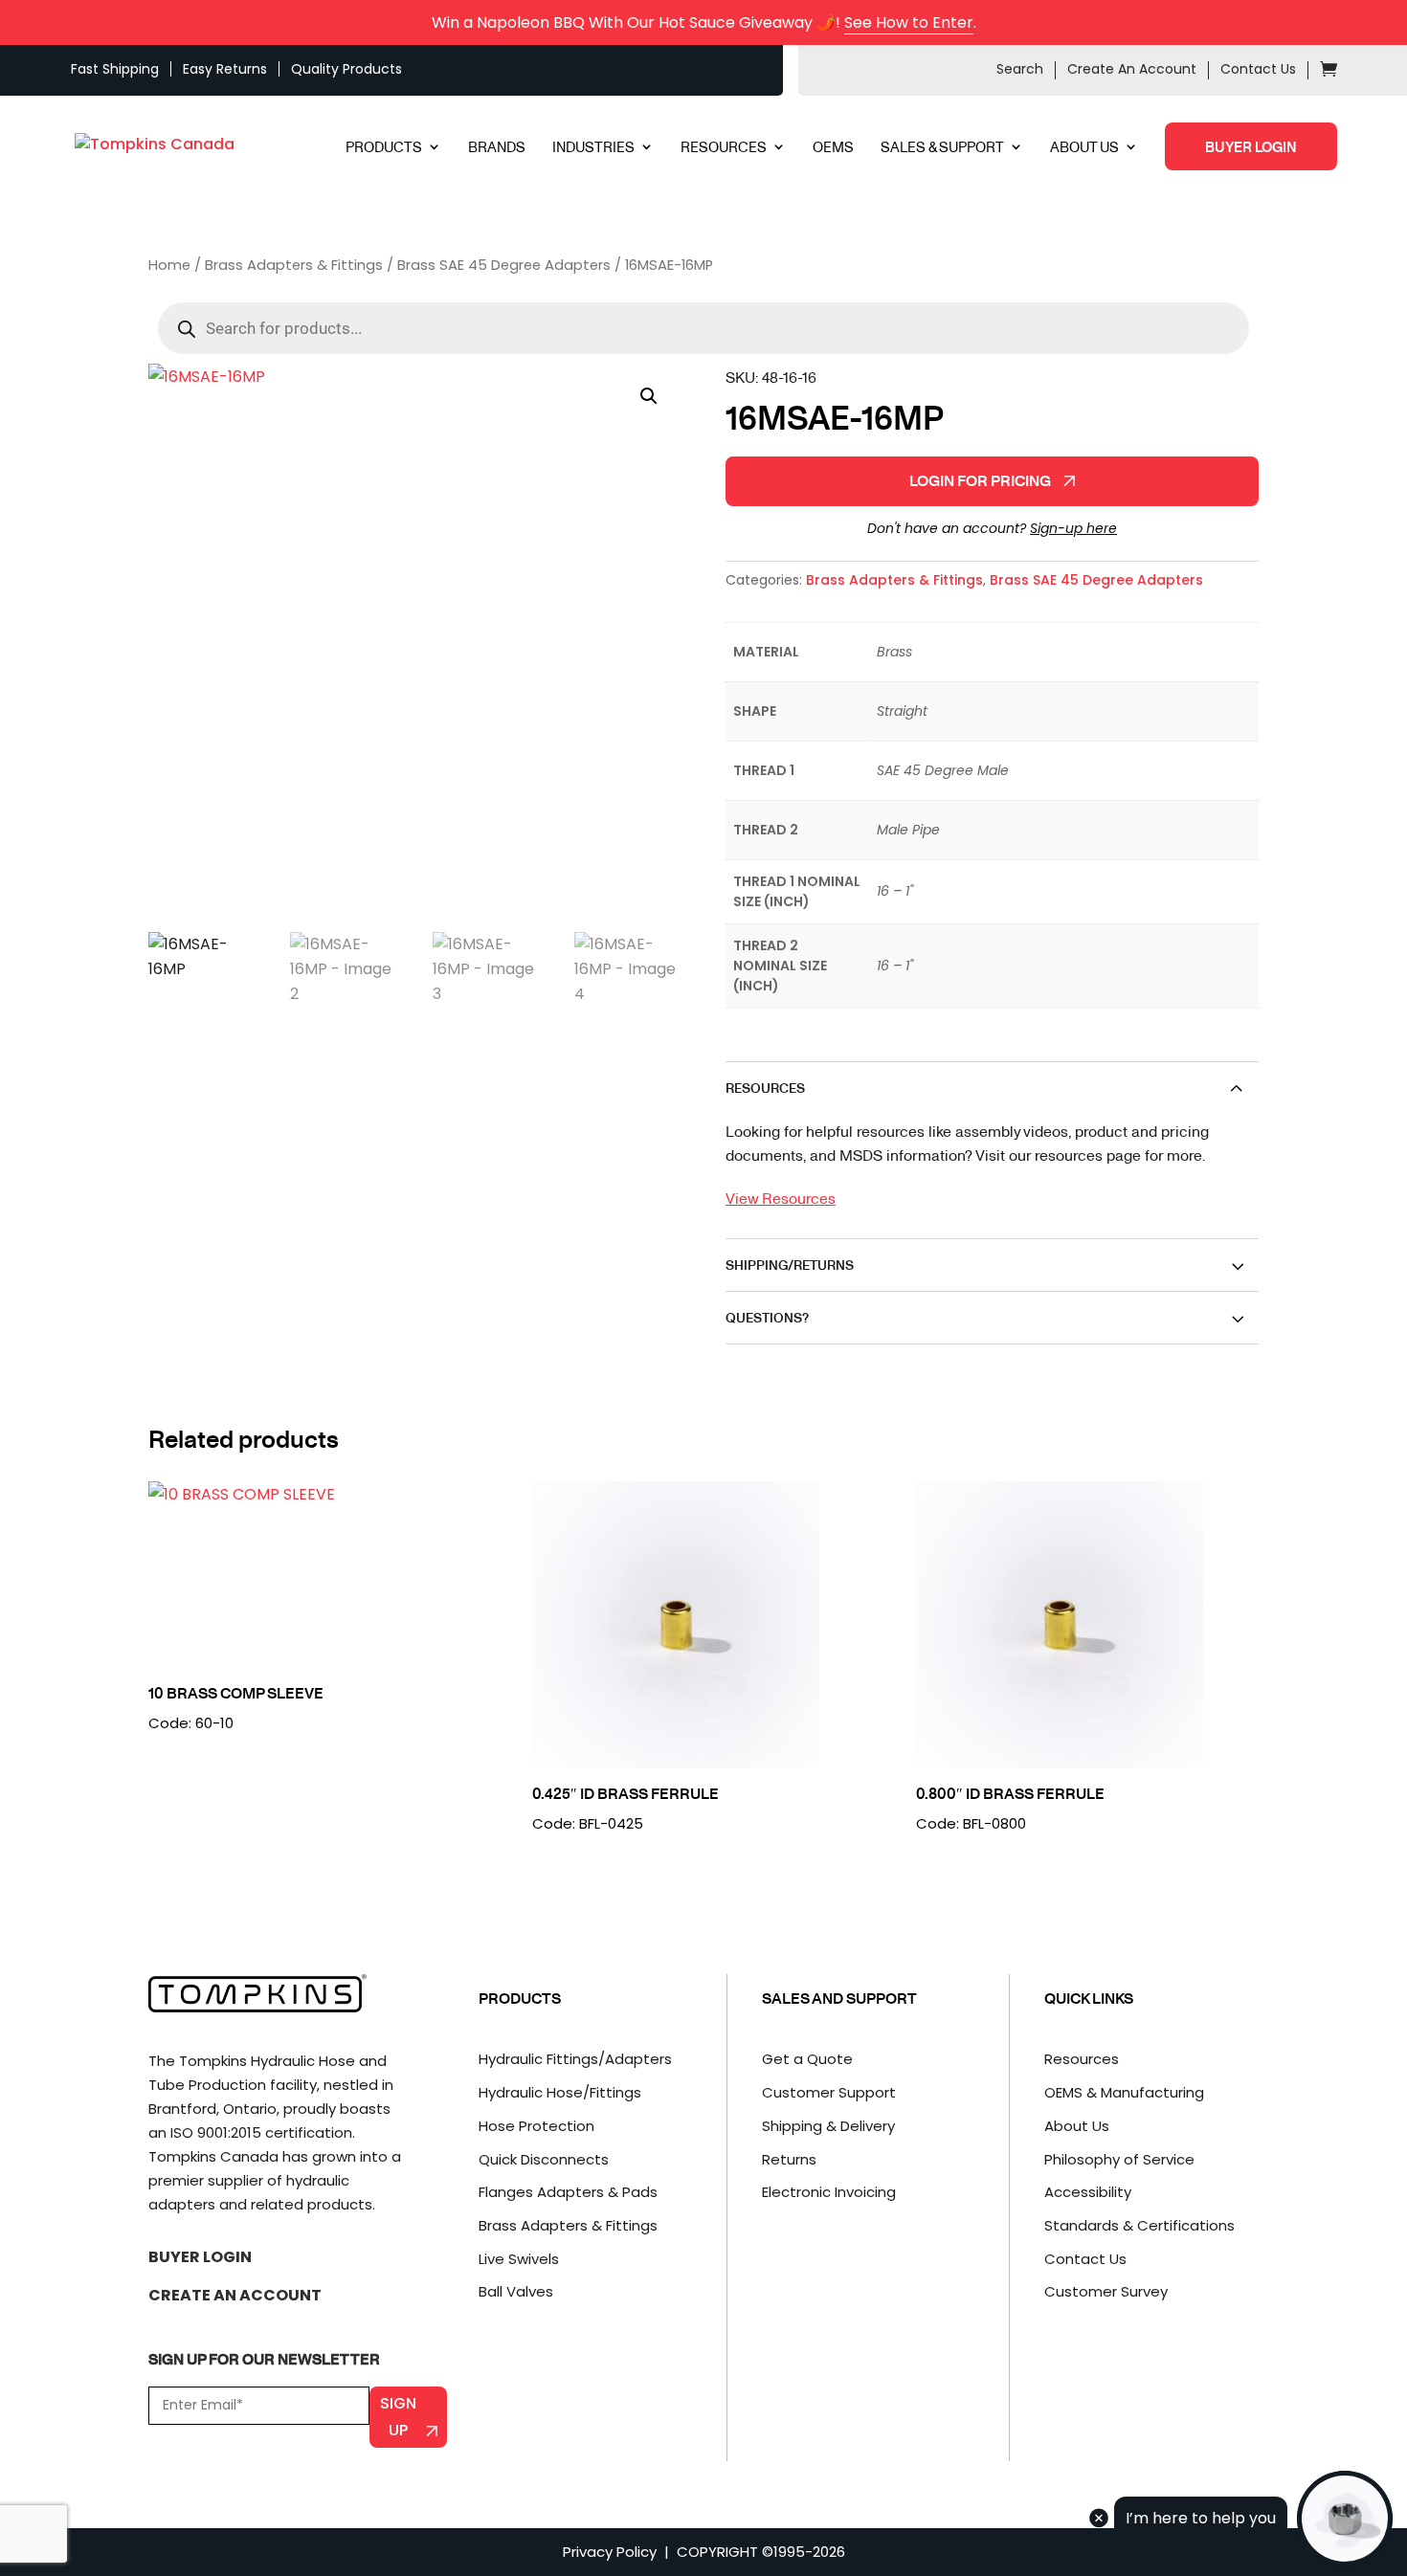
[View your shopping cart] (1329, 72)
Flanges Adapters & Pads (568, 2192)
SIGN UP (398, 2416)
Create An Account (1132, 69)
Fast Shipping (115, 69)
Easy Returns (225, 69)
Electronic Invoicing (829, 2192)
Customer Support (829, 2092)
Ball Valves (516, 2291)
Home (169, 265)
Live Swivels (519, 2259)
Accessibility (1088, 2192)
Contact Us (1258, 69)
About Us (1077, 2126)
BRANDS (497, 148)
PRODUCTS (384, 148)
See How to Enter (909, 22)
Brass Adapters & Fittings (294, 265)
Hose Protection (536, 2126)
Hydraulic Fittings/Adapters (575, 2059)
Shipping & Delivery (828, 2126)
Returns (789, 2159)
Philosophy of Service (1119, 2159)
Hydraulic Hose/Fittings (560, 2092)
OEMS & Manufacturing (1124, 2092)
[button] (649, 396)
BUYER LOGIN (1251, 146)
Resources (1082, 2059)
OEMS (833, 148)
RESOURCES (724, 148)
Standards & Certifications (1139, 2225)
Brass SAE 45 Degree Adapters (504, 265)
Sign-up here (1073, 528)
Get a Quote (807, 2059)
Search (1020, 69)
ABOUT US (1084, 148)
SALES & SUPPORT (942, 148)
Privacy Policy (610, 2552)
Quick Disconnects (544, 2159)
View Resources (781, 1198)
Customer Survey (1106, 2291)
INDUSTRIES (593, 148)
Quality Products (346, 69)
